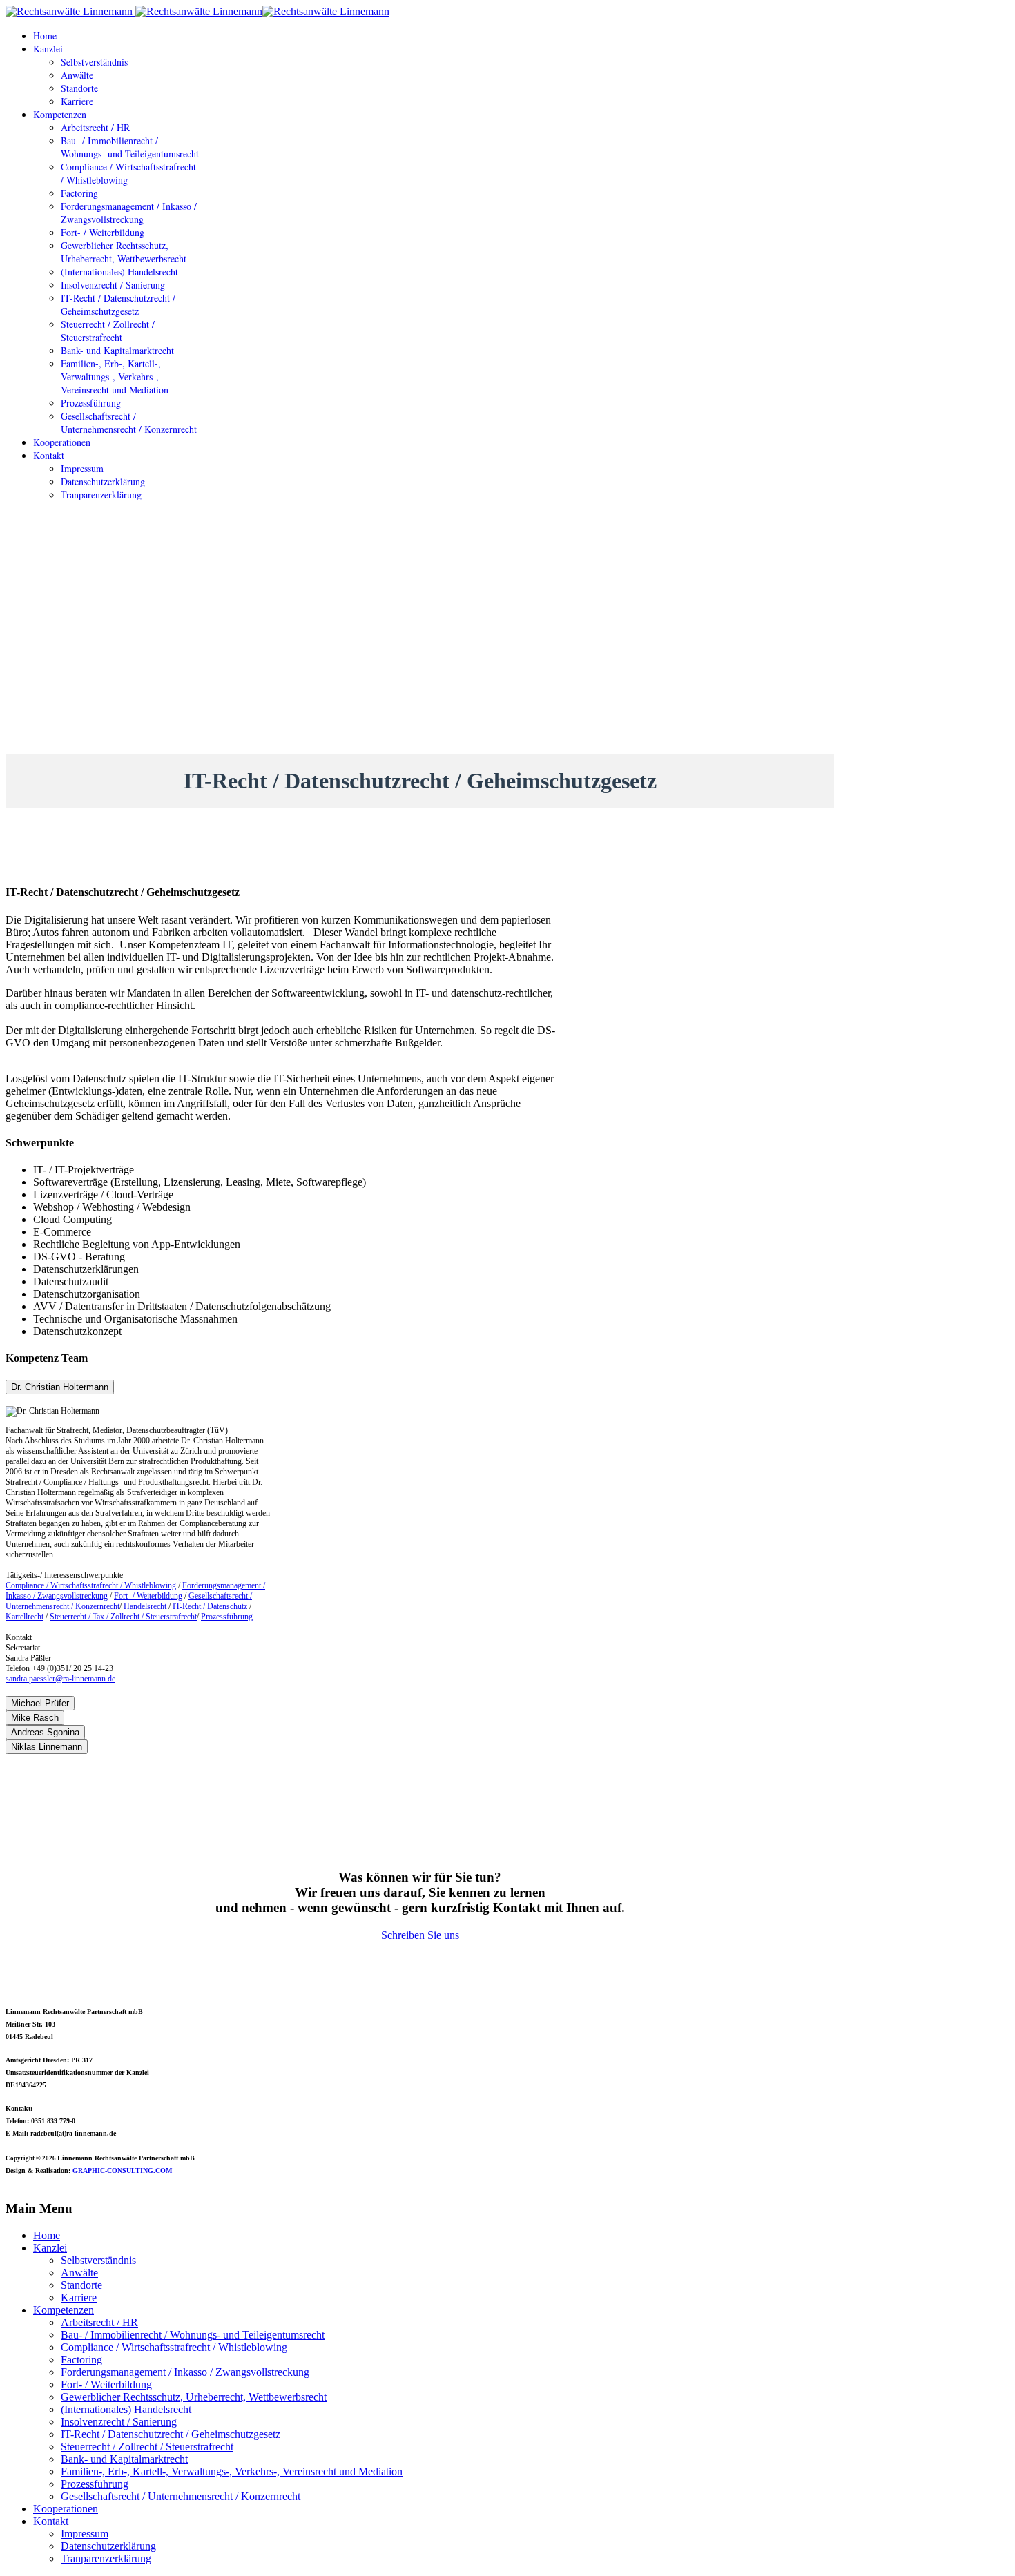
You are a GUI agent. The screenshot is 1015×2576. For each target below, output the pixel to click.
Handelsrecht (145, 1606)
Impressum (82, 468)
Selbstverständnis (94, 62)
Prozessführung (91, 403)
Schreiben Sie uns (420, 1935)
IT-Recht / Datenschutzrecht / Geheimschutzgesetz (118, 304)
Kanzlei (48, 49)
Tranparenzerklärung (101, 495)
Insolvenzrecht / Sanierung (113, 285)
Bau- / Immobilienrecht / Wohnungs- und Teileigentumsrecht (130, 147)
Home (45, 36)
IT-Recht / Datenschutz (210, 1606)
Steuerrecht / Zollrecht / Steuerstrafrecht (108, 331)
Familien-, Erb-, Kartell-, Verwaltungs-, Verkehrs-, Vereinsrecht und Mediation (115, 377)
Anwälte (77, 75)
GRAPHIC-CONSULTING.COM (122, 2170)
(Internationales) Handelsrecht (119, 272)
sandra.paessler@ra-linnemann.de (60, 1679)
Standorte (79, 88)
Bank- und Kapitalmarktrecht (117, 350)
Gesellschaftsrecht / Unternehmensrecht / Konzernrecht (129, 422)
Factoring (79, 193)
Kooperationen (62, 442)
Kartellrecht (25, 1617)
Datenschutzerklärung (103, 481)
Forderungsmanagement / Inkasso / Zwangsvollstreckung (129, 213)
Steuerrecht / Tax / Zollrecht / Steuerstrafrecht (123, 1617)
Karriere (77, 101)
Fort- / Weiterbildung (103, 232)
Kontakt (49, 455)
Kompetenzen (60, 114)
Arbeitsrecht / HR (95, 127)
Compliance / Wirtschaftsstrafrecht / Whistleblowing (91, 1585)
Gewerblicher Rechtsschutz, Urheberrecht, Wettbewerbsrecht (124, 252)
